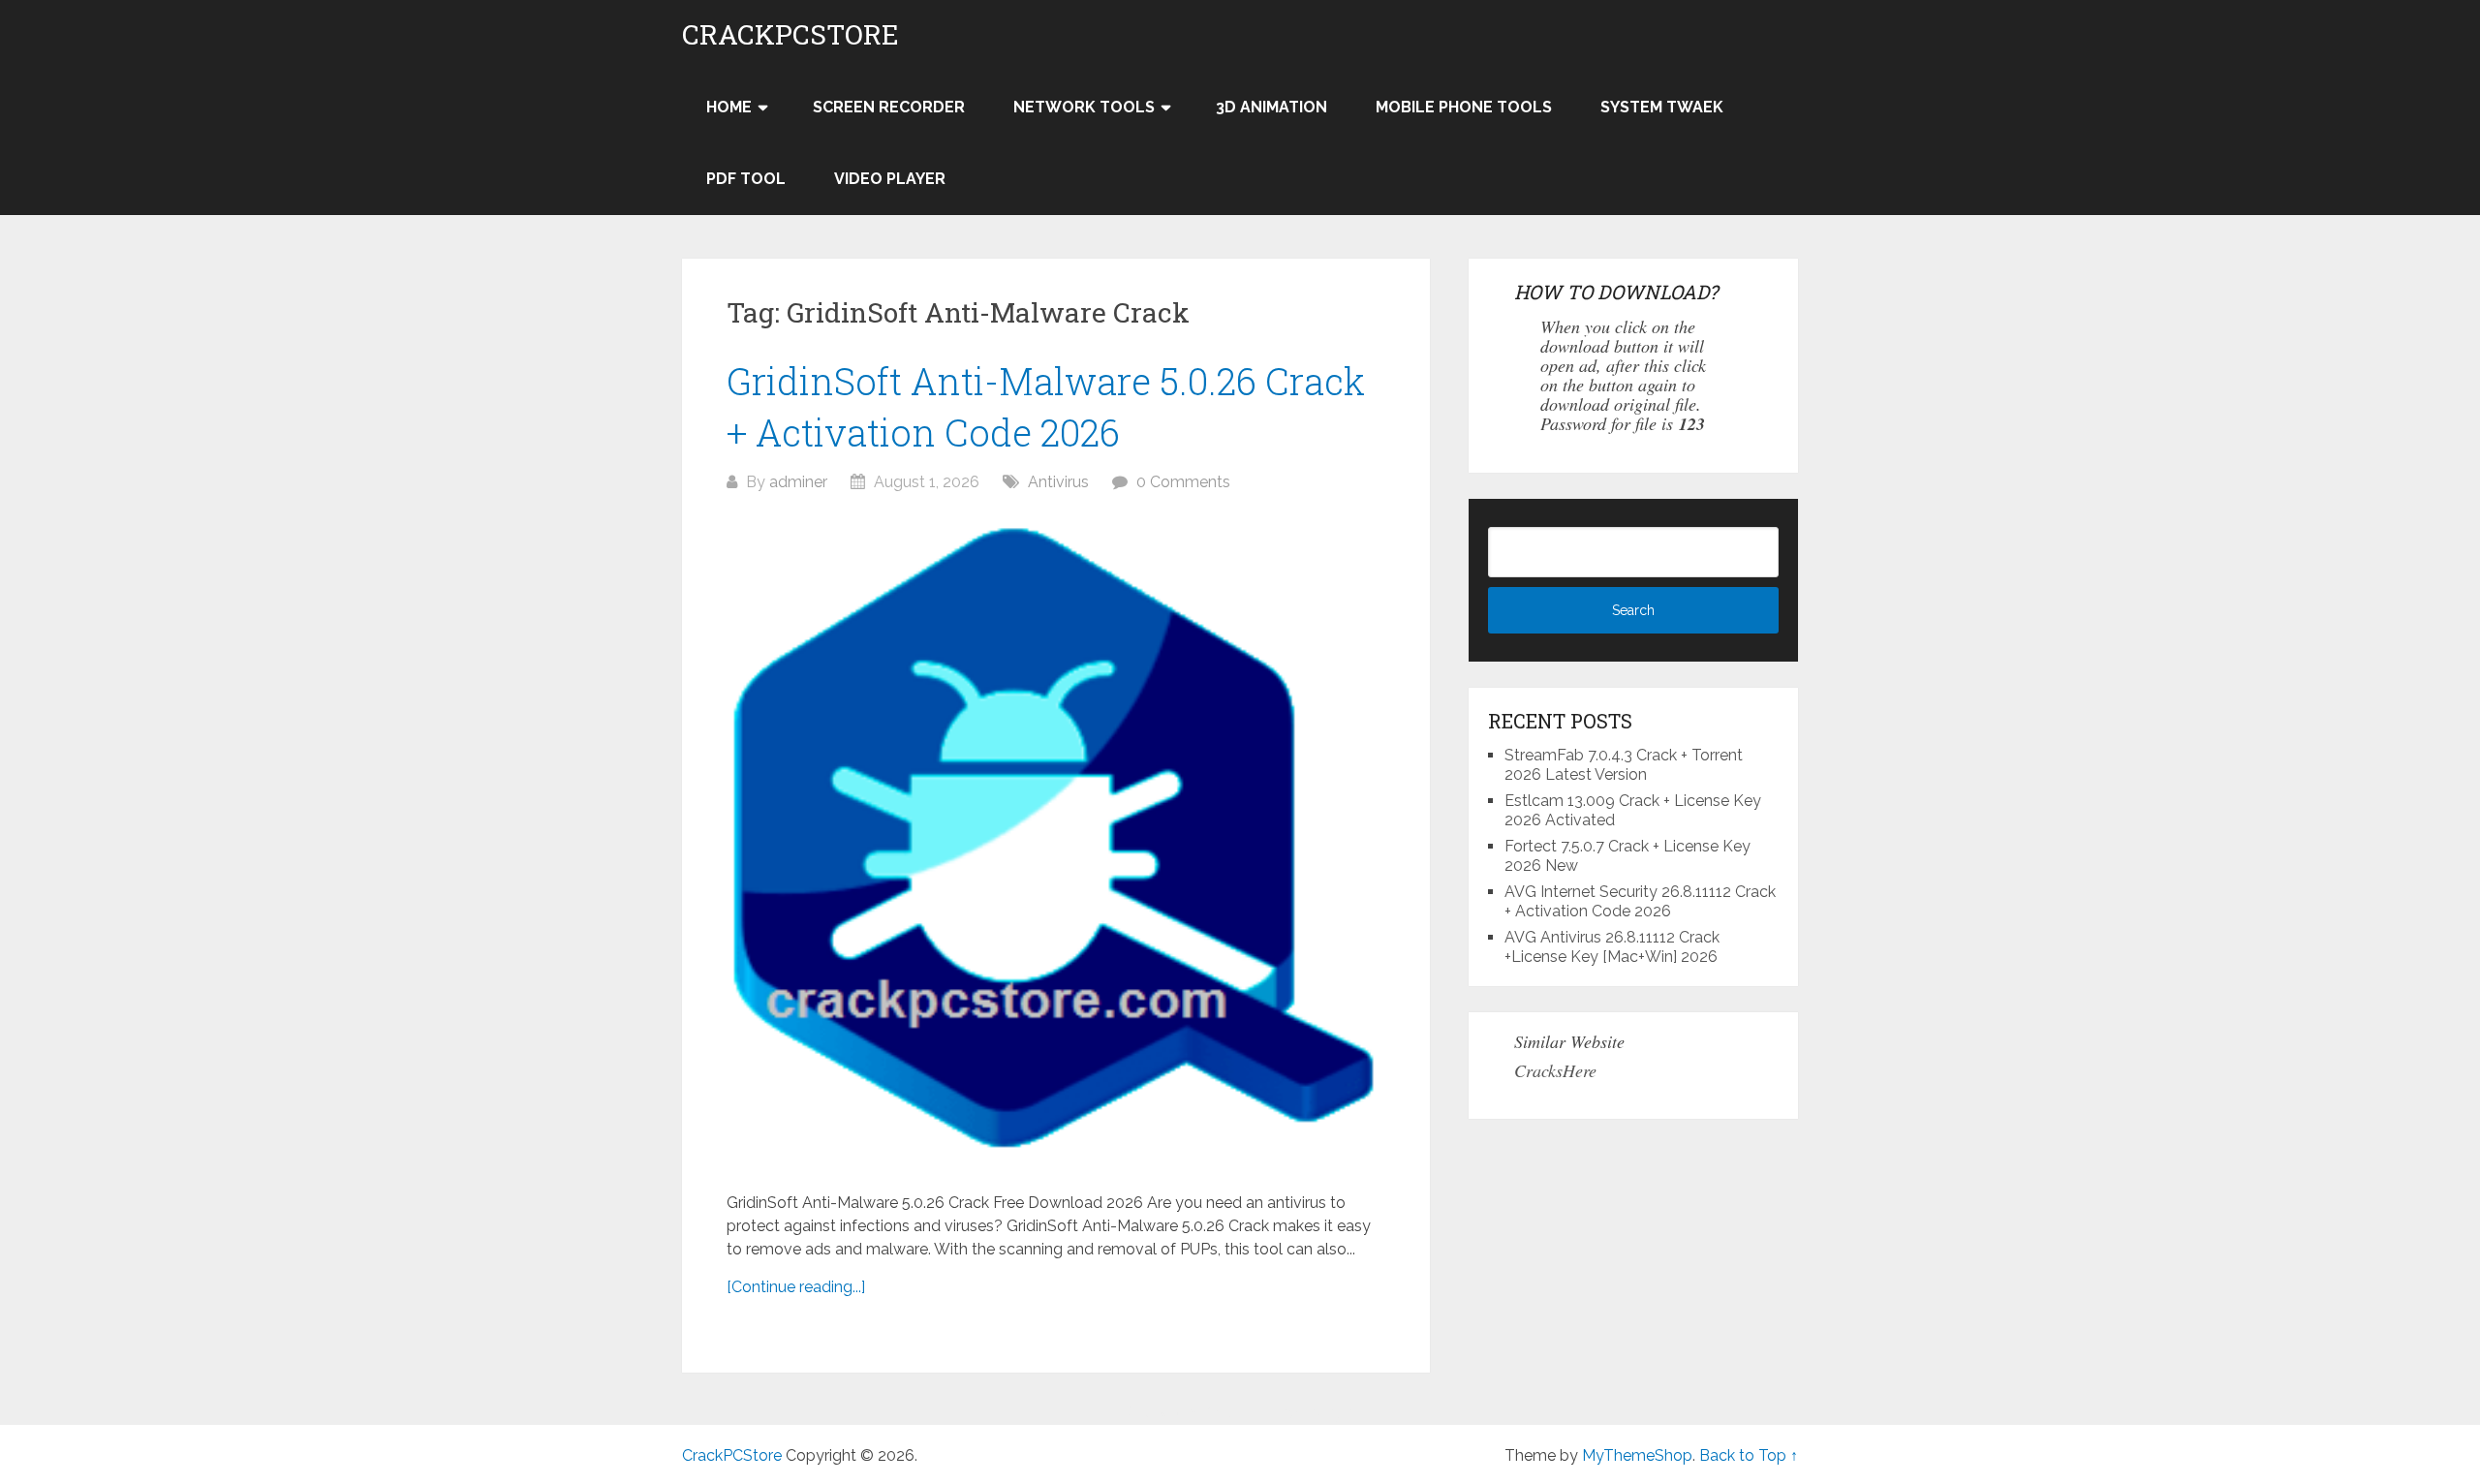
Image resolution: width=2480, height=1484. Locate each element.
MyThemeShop (1637, 1455)
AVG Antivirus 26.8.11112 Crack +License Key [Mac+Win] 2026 (1612, 947)
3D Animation (1271, 107)
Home (729, 107)
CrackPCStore (790, 35)
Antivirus (1058, 482)
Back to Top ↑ (1749, 1455)
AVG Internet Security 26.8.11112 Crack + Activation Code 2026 (1640, 901)
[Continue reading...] (796, 1287)
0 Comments (1183, 482)
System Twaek (1662, 107)
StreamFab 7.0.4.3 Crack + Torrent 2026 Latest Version (1624, 765)
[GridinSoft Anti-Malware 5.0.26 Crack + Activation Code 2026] (1056, 843)
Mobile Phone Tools (1464, 107)
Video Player (890, 179)
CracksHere (1555, 1070)
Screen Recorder (889, 107)
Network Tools (1084, 107)
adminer (798, 482)
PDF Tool (746, 179)
